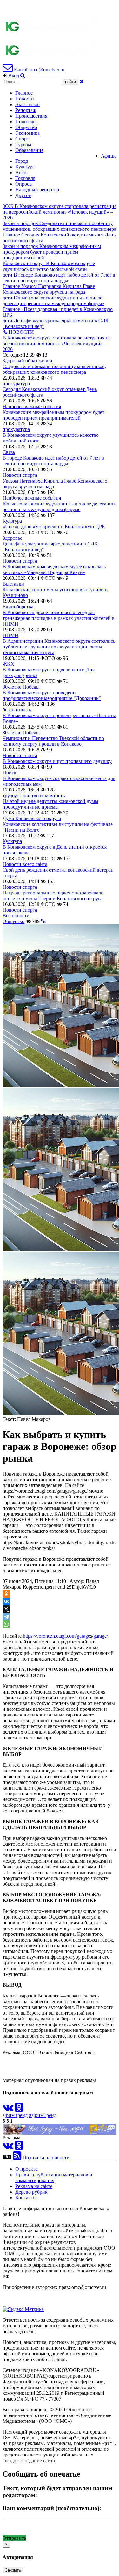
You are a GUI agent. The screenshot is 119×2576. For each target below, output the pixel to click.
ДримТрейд (15, 2115)
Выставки (13, 584)
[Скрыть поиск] (82, 82)
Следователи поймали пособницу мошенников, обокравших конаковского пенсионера (54, 369)
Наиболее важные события (32, 406)
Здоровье (12, 538)
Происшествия (31, 116)
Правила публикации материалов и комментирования (54, 2178)
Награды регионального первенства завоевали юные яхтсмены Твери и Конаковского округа (53, 896)
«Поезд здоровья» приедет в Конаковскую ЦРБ (54, 527)
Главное (24, 93)
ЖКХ (8, 664)
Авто (21, 172)
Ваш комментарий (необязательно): (52, 2508)
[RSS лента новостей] (17, 2158)
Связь (9, 452)
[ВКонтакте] (6, 1601)
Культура (25, 167)
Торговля (25, 178)
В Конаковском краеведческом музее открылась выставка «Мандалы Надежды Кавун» (54, 569)
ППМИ (10, 635)
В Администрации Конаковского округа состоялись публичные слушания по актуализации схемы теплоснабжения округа (59, 647)
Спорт (22, 139)
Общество (26, 127)
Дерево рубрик (31, 2192)
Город (22, 161)
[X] (6, 1609)
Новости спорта (20, 475)
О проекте (26, 2169)
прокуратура (16, 384)
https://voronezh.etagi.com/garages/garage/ (65, 1636)
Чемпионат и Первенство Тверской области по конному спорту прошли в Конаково (53, 741)
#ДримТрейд (43, 2115)
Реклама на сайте (34, 2186)
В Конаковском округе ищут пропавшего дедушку (57, 761)
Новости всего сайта (25, 864)
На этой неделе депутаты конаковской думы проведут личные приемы (50, 804)
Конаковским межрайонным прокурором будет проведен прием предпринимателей (53, 415)
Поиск (10, 773)
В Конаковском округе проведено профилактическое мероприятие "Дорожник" (52, 695)
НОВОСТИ (21, 332)
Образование (29, 150)
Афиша (109, 156)
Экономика (27, 133)
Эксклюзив (27, 104)
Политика (26, 122)
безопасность (17, 710)
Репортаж (26, 110)
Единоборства (18, 607)
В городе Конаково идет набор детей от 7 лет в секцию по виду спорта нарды (53, 461)
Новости (25, 99)
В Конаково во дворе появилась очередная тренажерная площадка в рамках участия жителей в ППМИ (59, 618)
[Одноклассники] (6, 1594)
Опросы (24, 184)
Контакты (26, 2198)
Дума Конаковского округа (32, 818)
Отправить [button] (14, 2538)
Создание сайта (38, 2460)
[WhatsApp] (6, 1624)
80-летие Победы (21, 687)
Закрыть (13, 2570)
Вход (14, 75)
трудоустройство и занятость (34, 795)
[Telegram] (6, 1617)
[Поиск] (23, 75)
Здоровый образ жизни (27, 361)
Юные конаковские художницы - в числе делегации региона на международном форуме (59, 507)
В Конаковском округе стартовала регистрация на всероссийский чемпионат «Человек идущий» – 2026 (57, 343)
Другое (23, 195)
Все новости (16, 916)
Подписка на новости (46, 2158)
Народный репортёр (37, 190)
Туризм (23, 144)
